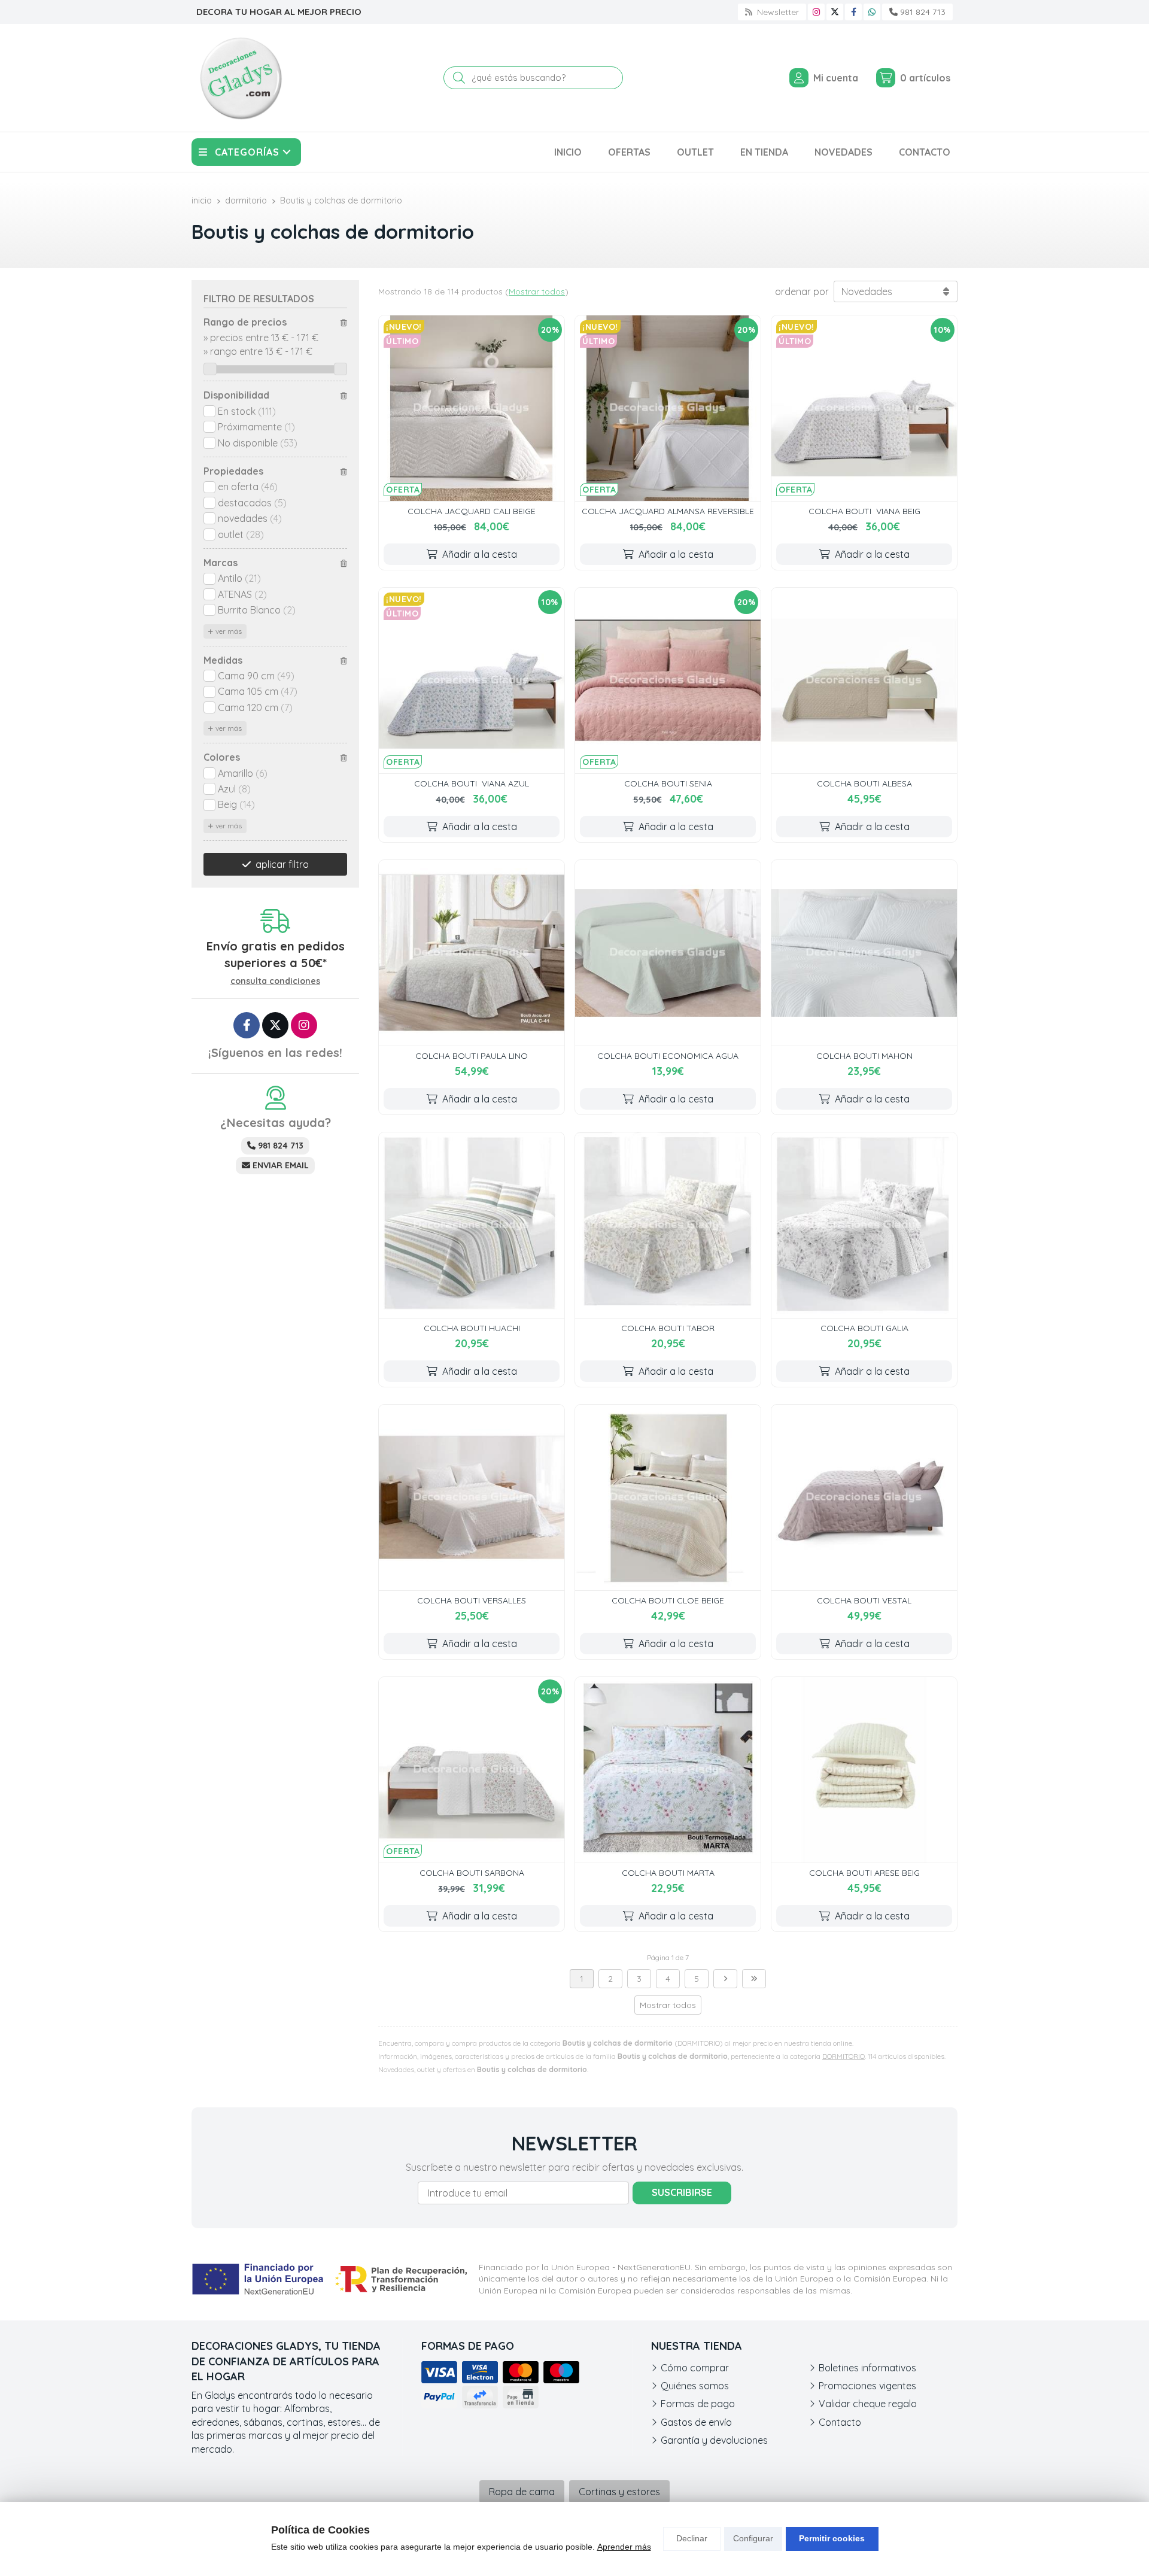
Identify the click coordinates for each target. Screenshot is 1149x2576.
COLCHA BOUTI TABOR (668, 1328)
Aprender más (624, 2547)
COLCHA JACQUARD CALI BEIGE (472, 511)
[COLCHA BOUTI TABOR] (668, 1225)
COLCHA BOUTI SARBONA (472, 1873)
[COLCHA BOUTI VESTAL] (864, 1497)
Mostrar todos (537, 291)
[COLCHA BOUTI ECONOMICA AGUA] (668, 953)
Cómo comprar (695, 2368)
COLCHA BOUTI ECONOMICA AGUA (668, 1056)
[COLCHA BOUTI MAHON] (864, 953)
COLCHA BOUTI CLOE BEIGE (668, 1600)
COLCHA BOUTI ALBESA (864, 783)
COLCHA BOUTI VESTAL (864, 1600)
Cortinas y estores (619, 2492)
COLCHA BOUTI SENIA (668, 783)
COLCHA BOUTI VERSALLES (472, 1600)
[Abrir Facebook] (854, 12)
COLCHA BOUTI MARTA (668, 1873)
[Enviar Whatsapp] (872, 12)
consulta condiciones (275, 981)
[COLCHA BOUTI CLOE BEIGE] (668, 1497)
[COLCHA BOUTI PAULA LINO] (472, 953)
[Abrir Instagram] (816, 12)
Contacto (840, 2422)
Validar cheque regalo (868, 2404)
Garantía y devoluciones (714, 2440)
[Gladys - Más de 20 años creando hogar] (241, 78)
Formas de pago (698, 2404)
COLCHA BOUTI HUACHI (472, 1328)
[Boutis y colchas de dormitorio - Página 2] (725, 1979)
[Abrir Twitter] (835, 12)
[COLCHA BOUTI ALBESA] (864, 681)
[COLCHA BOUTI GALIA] (864, 1225)
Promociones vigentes (867, 2386)
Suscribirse (682, 2192)
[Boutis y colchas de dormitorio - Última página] (754, 1979)
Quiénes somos (695, 2386)
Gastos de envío (696, 2422)
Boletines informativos (867, 2368)
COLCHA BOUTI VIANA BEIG (864, 511)
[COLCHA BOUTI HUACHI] (472, 1225)
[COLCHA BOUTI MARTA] (668, 1770)
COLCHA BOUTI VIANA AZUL (472, 783)
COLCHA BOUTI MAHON (864, 1056)
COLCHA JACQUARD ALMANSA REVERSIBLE (668, 511)
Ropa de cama (522, 2492)
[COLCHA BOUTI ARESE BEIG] (864, 1770)
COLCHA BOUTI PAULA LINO (472, 1056)
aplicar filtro (282, 864)
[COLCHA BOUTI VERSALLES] (472, 1497)
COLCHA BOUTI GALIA (864, 1328)
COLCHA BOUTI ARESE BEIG (864, 1873)
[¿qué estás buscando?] (533, 77)
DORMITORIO (843, 2056)
